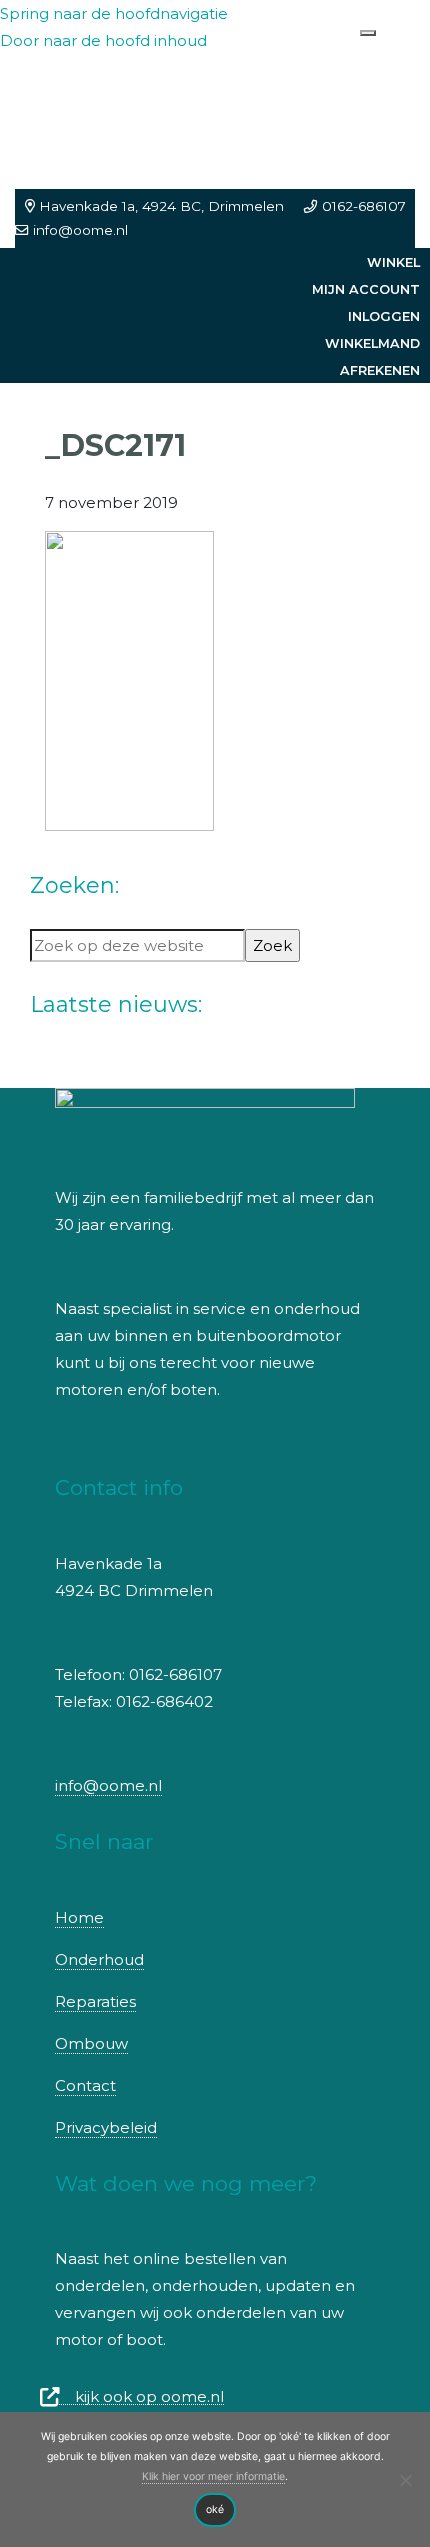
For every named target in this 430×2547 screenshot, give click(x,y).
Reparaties (95, 2001)
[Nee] (405, 2480)
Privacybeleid (106, 2127)
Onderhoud (99, 1959)
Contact (85, 2085)
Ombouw (91, 2043)
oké (215, 2509)
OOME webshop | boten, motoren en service (131, 88)
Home (79, 1917)
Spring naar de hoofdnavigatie (114, 13)
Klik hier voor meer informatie (213, 2476)
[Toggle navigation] (368, 33)
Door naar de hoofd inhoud (103, 40)
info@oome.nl (80, 230)
